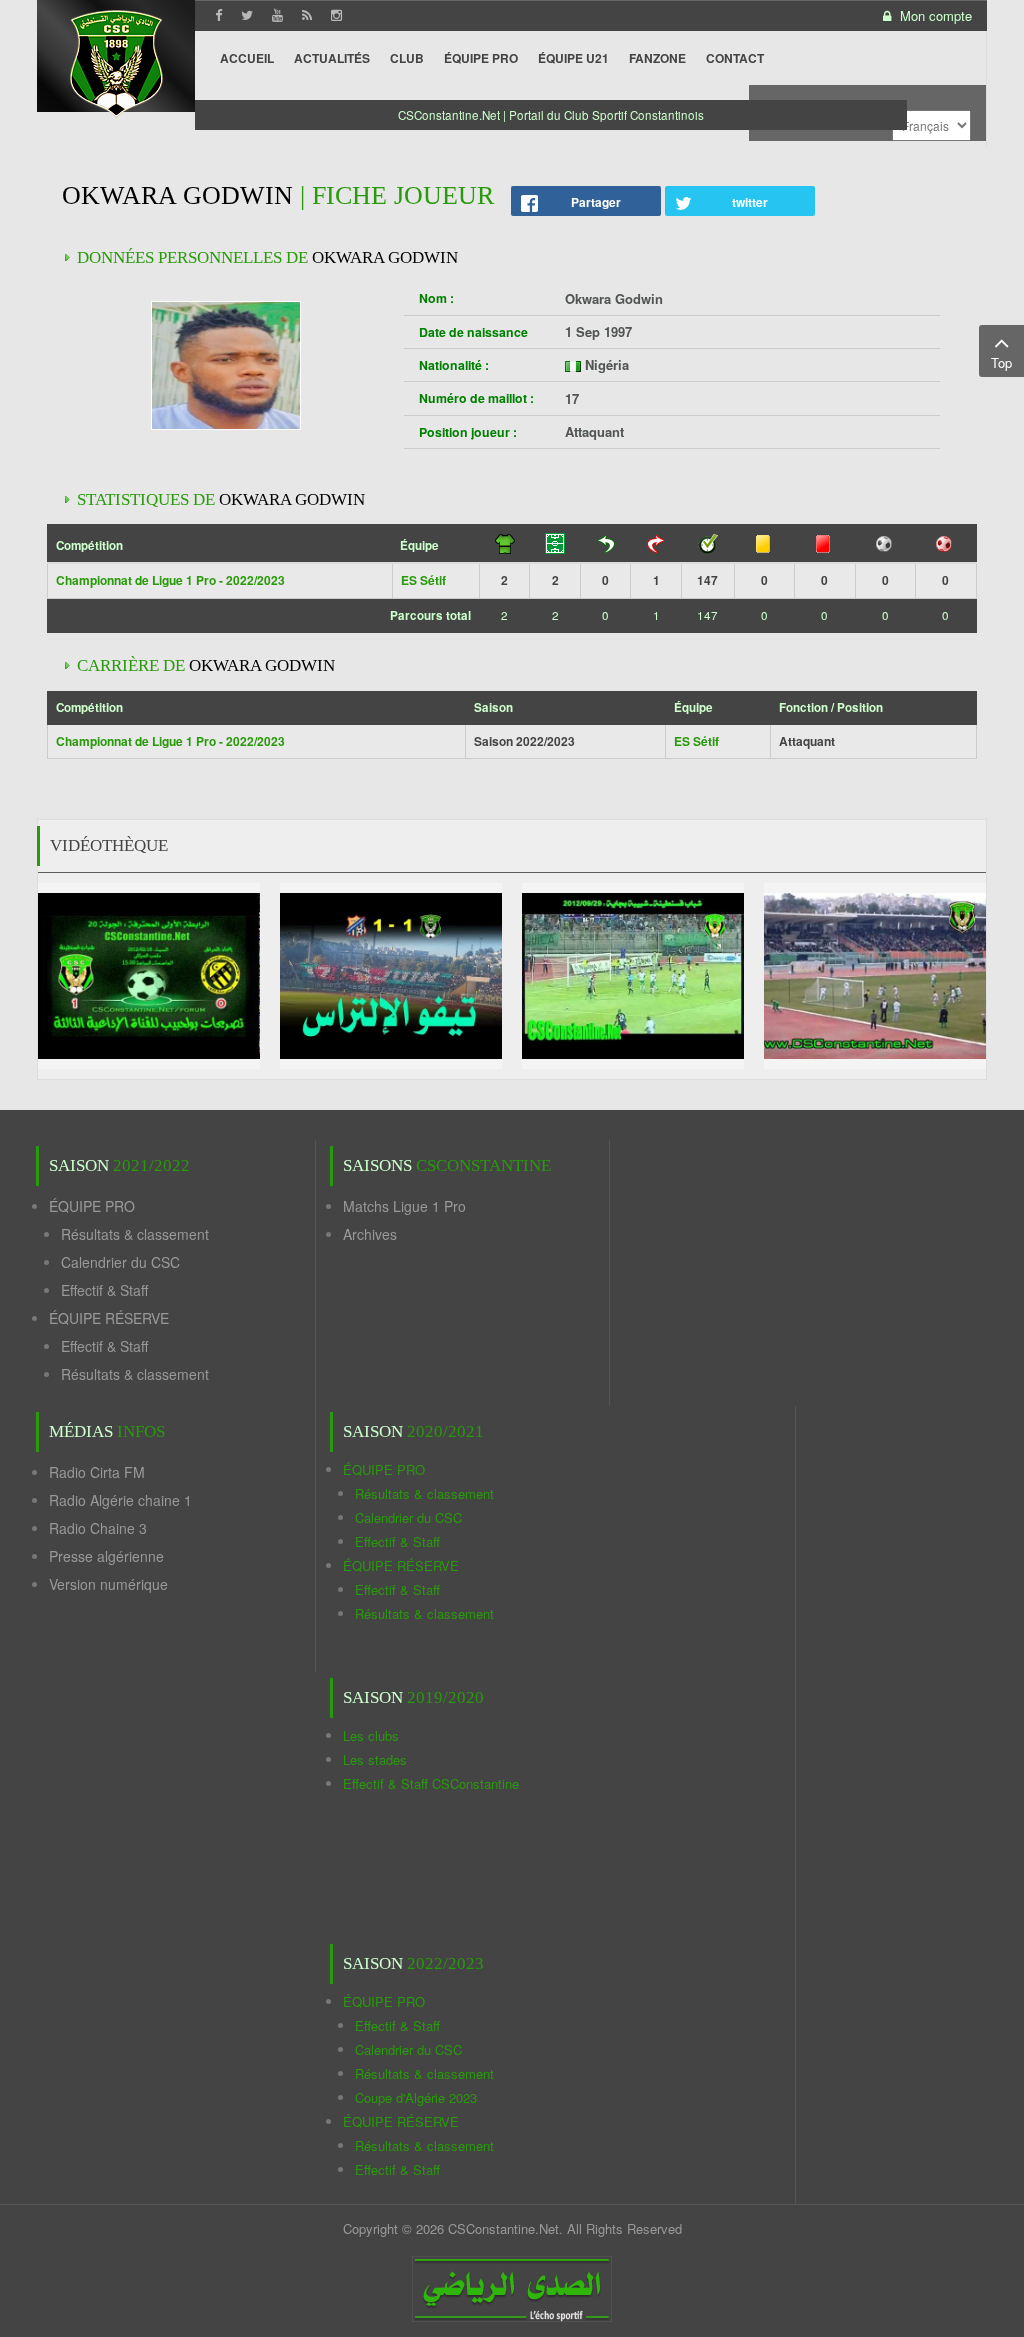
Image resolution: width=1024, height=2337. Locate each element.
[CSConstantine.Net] (116, 60)
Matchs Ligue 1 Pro (404, 1206)
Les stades (375, 1759)
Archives (370, 1234)
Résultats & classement (135, 1234)
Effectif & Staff (104, 1290)
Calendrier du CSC (120, 1262)
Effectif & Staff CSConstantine (431, 1783)
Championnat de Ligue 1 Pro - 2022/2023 (170, 580)
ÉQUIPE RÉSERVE (109, 1318)
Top (1001, 362)
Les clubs (371, 1735)
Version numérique (108, 1584)
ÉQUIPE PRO (92, 1206)
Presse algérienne (106, 1556)
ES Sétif (423, 580)
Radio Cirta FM (97, 1472)
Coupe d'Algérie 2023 (416, 2097)
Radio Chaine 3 (98, 1528)
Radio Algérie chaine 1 (120, 1500)
